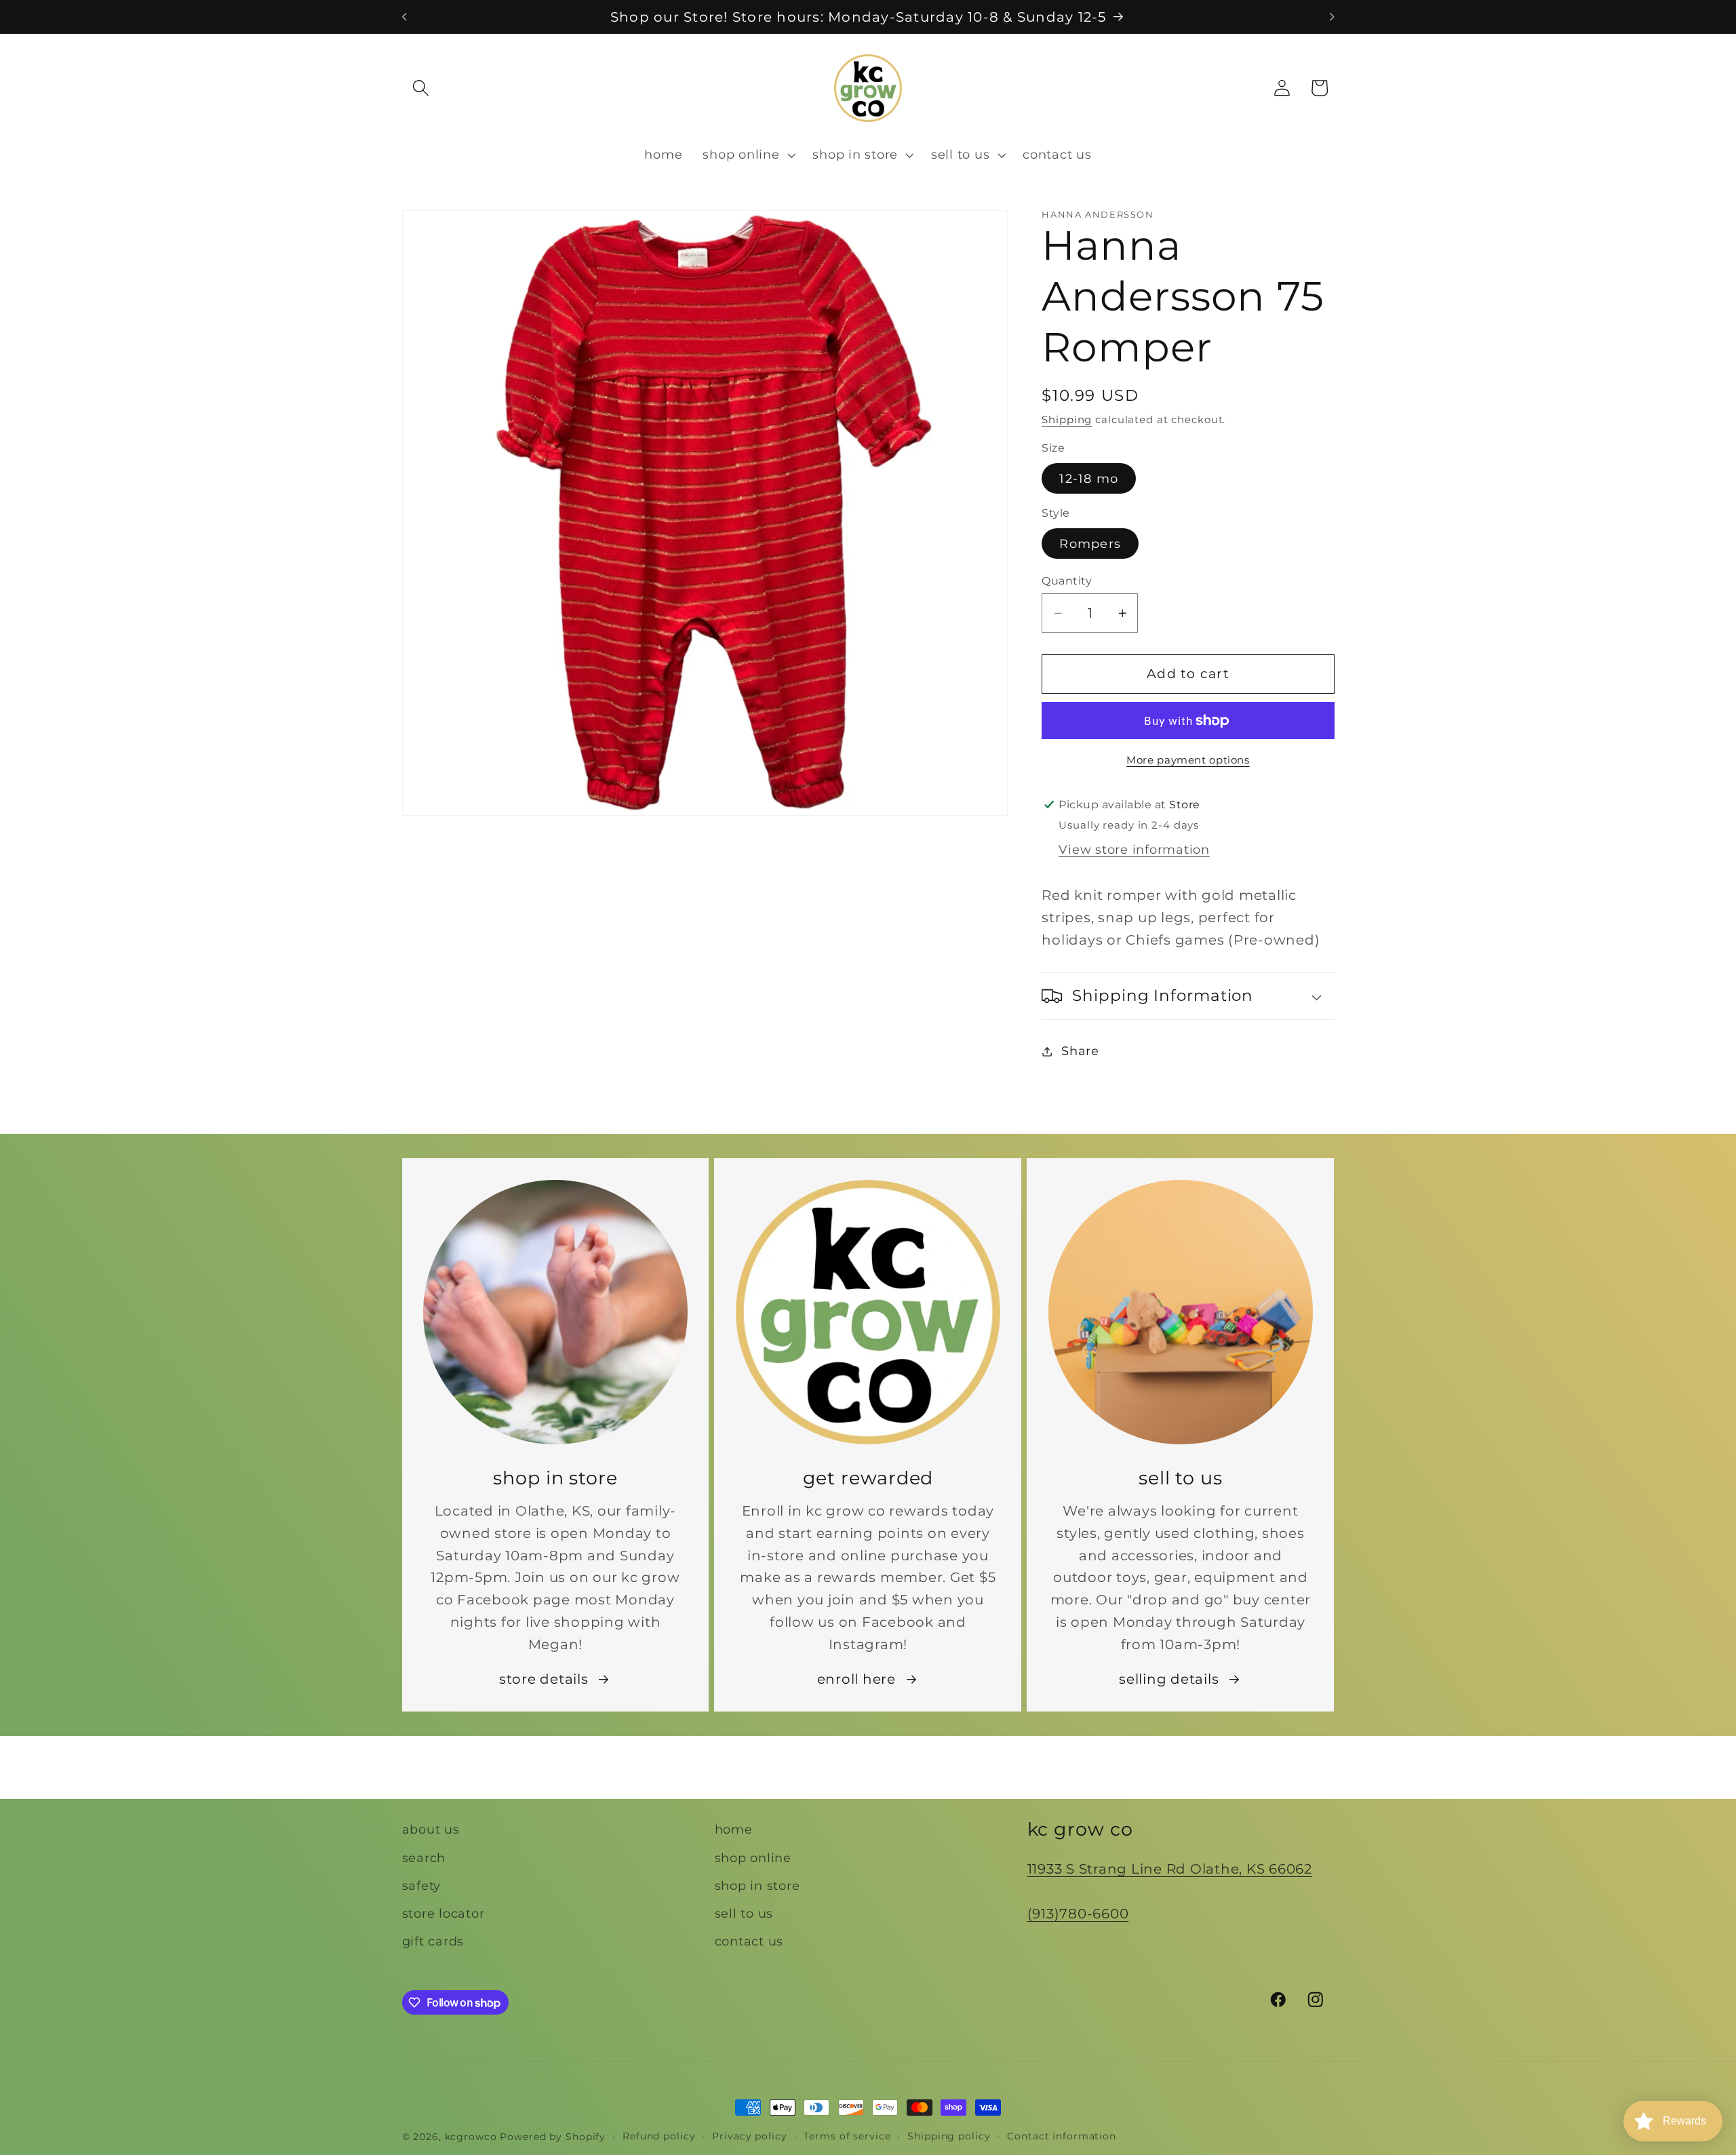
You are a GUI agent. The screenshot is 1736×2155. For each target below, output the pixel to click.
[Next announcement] (1332, 17)
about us (431, 1829)
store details (544, 1679)
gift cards (433, 1941)
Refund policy (659, 2136)
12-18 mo (1089, 478)
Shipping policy (949, 2136)
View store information (1134, 849)
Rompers (1090, 543)
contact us (749, 1941)
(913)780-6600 (1078, 1913)
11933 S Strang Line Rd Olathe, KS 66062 (1170, 1869)
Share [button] (1080, 1051)
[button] (421, 88)
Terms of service (847, 2136)
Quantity (1067, 580)
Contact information (1062, 2136)
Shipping (1067, 419)
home (734, 1829)
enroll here (856, 1679)
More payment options (1188, 760)
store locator (443, 1913)
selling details (1169, 1679)
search (424, 1857)
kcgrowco (471, 2137)
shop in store (757, 1885)
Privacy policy (749, 2136)
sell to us (744, 1913)
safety (422, 1885)
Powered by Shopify (553, 2137)
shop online (753, 1857)
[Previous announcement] (404, 17)
